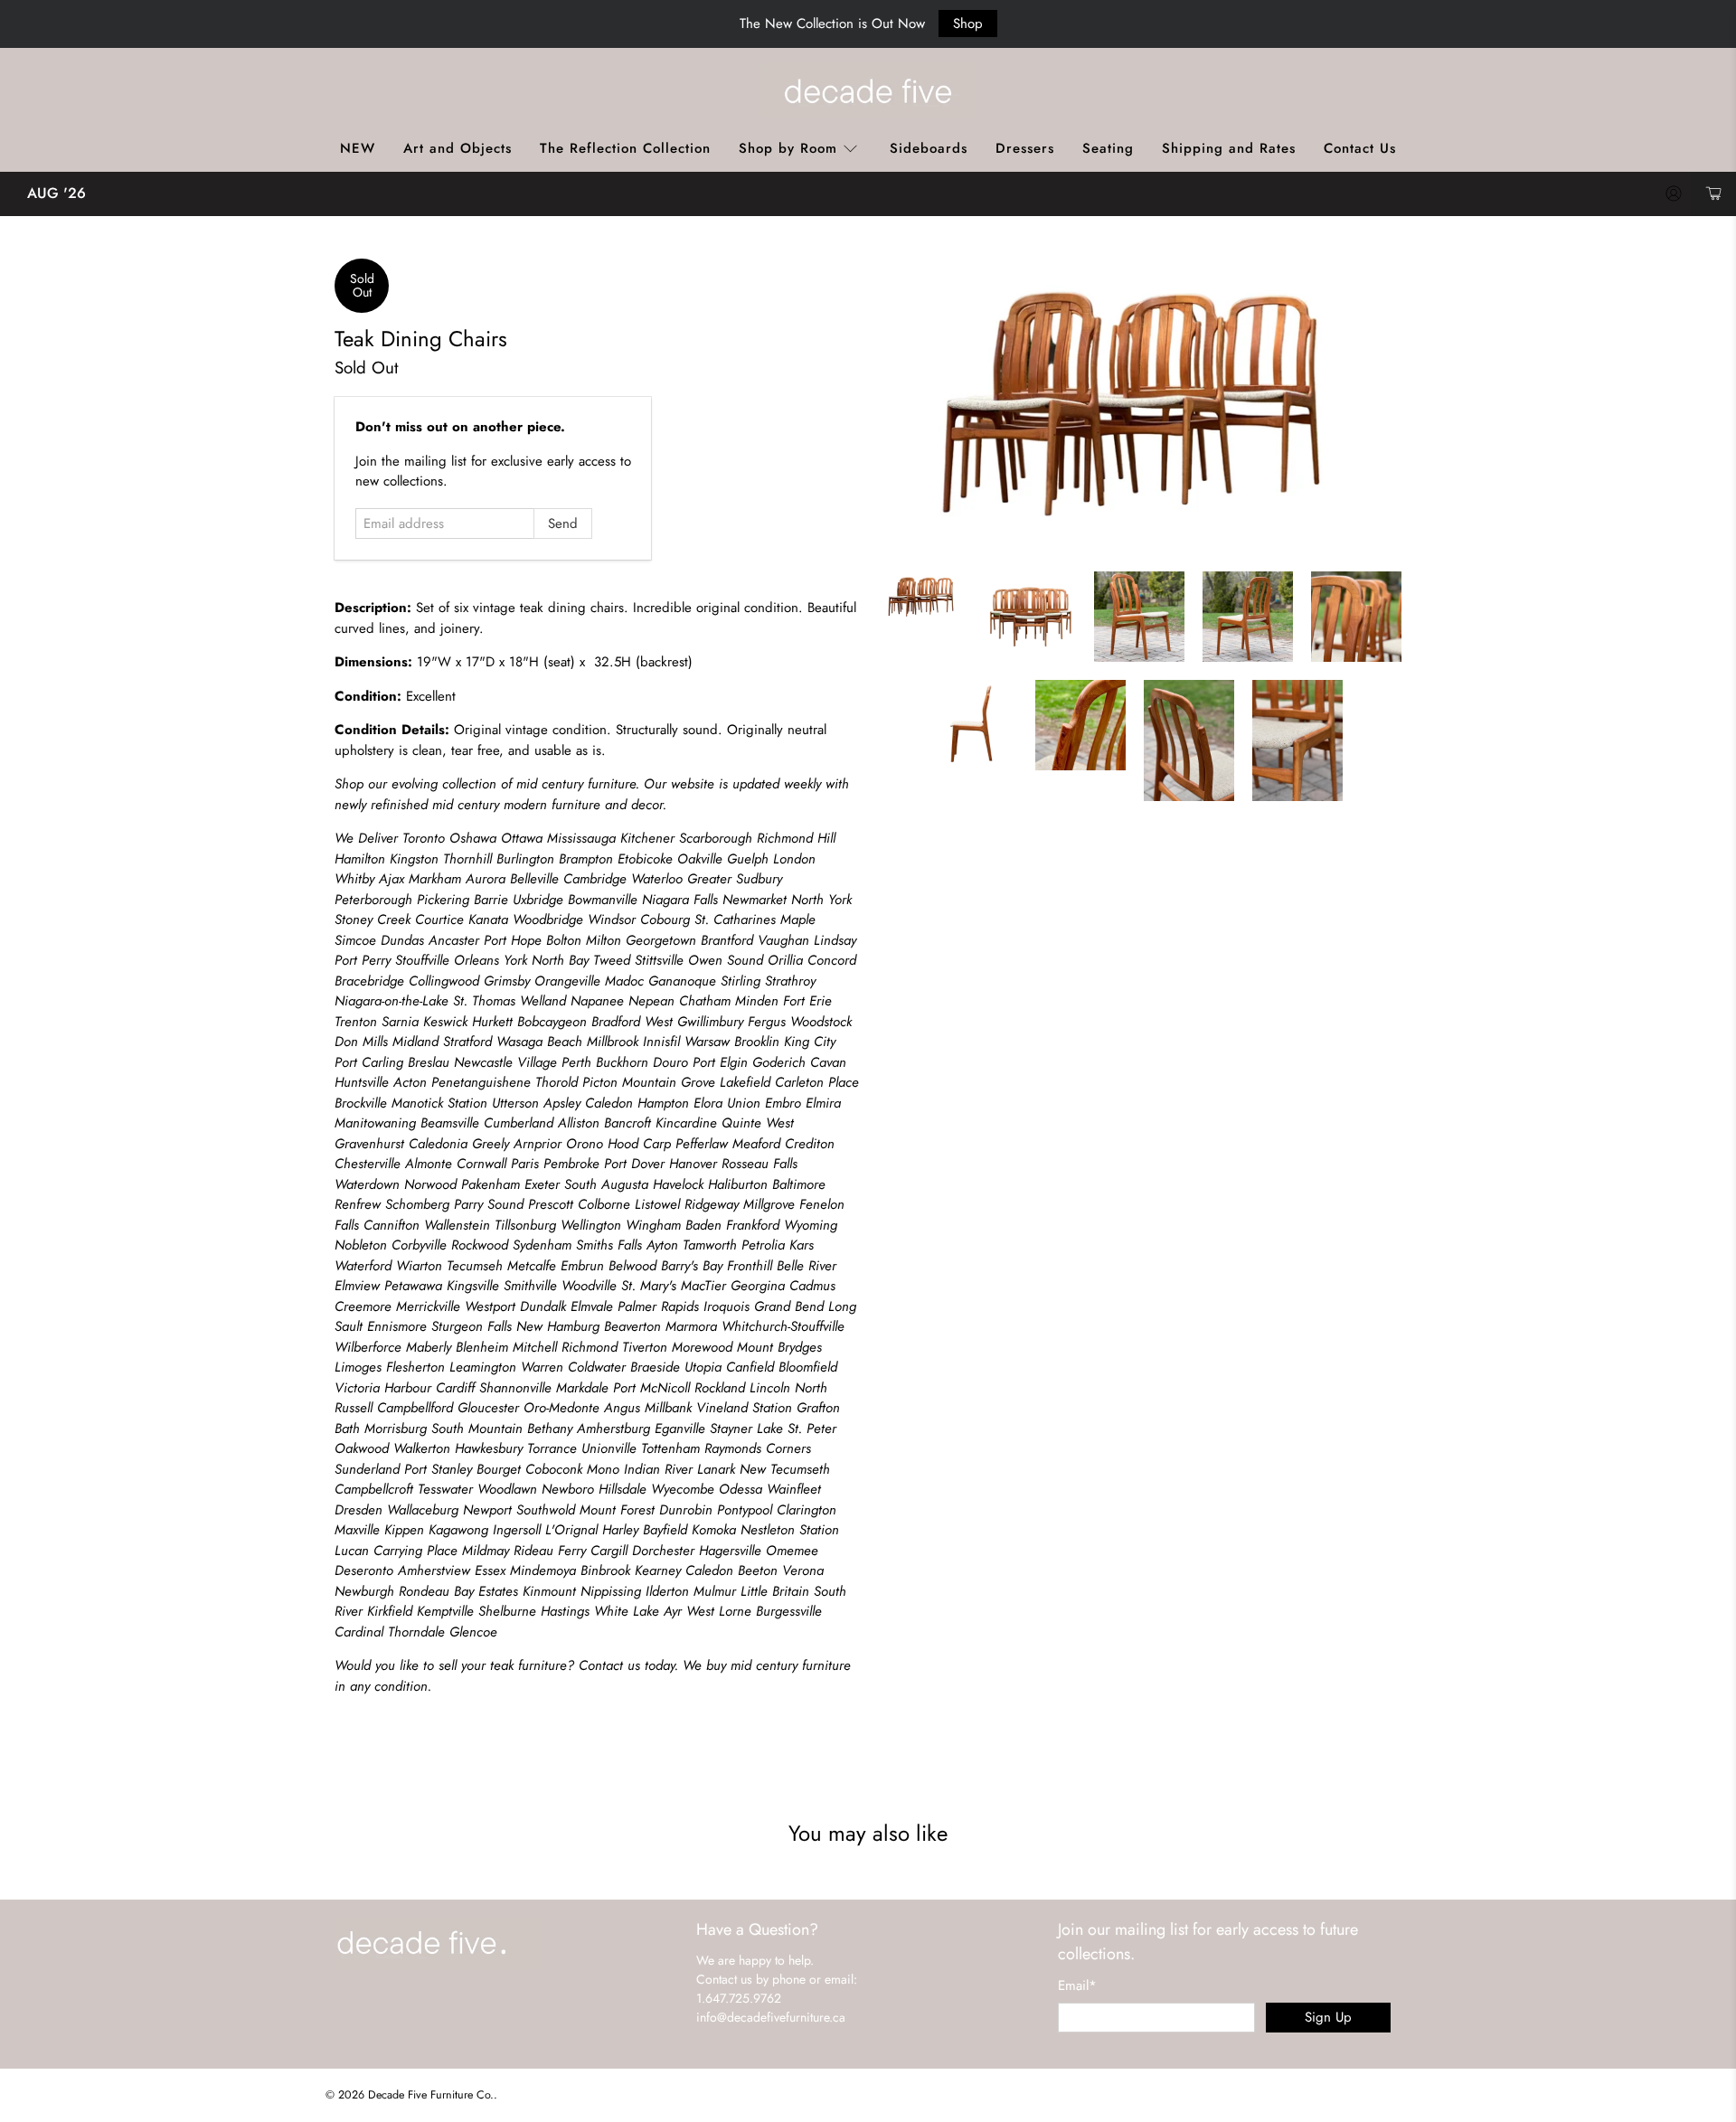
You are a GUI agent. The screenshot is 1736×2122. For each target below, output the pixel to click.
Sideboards (929, 148)
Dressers (1025, 148)
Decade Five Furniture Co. (431, 2095)
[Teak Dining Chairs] (1139, 406)
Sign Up (1328, 2017)
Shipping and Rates (1229, 148)
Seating (1108, 148)
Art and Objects (458, 148)
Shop (968, 24)
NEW (358, 148)
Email (1077, 1985)
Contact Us (1360, 148)
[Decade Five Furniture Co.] (868, 90)
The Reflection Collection (625, 148)
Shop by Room (788, 148)
